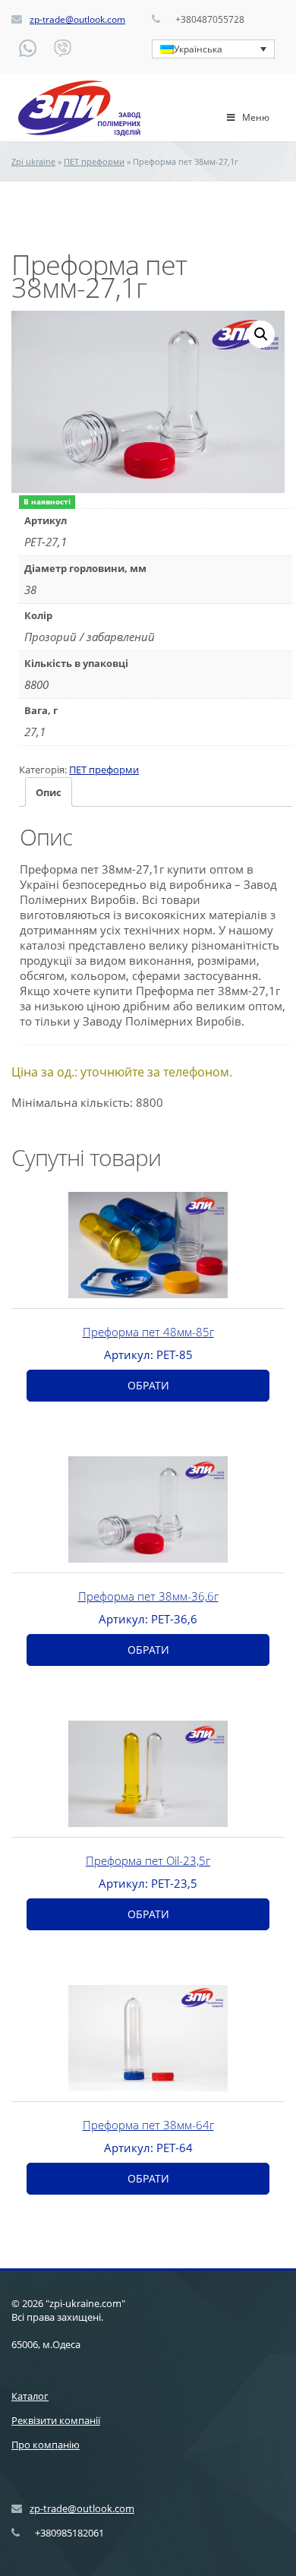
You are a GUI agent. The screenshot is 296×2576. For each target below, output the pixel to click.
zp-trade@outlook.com (77, 19)
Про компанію (46, 2445)
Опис (49, 792)
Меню (256, 117)
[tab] (49, 792)
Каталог (30, 2396)
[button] (261, 334)
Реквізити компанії (56, 2420)
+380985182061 (69, 2533)
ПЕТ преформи (94, 161)
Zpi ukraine (33, 161)
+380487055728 (210, 19)
